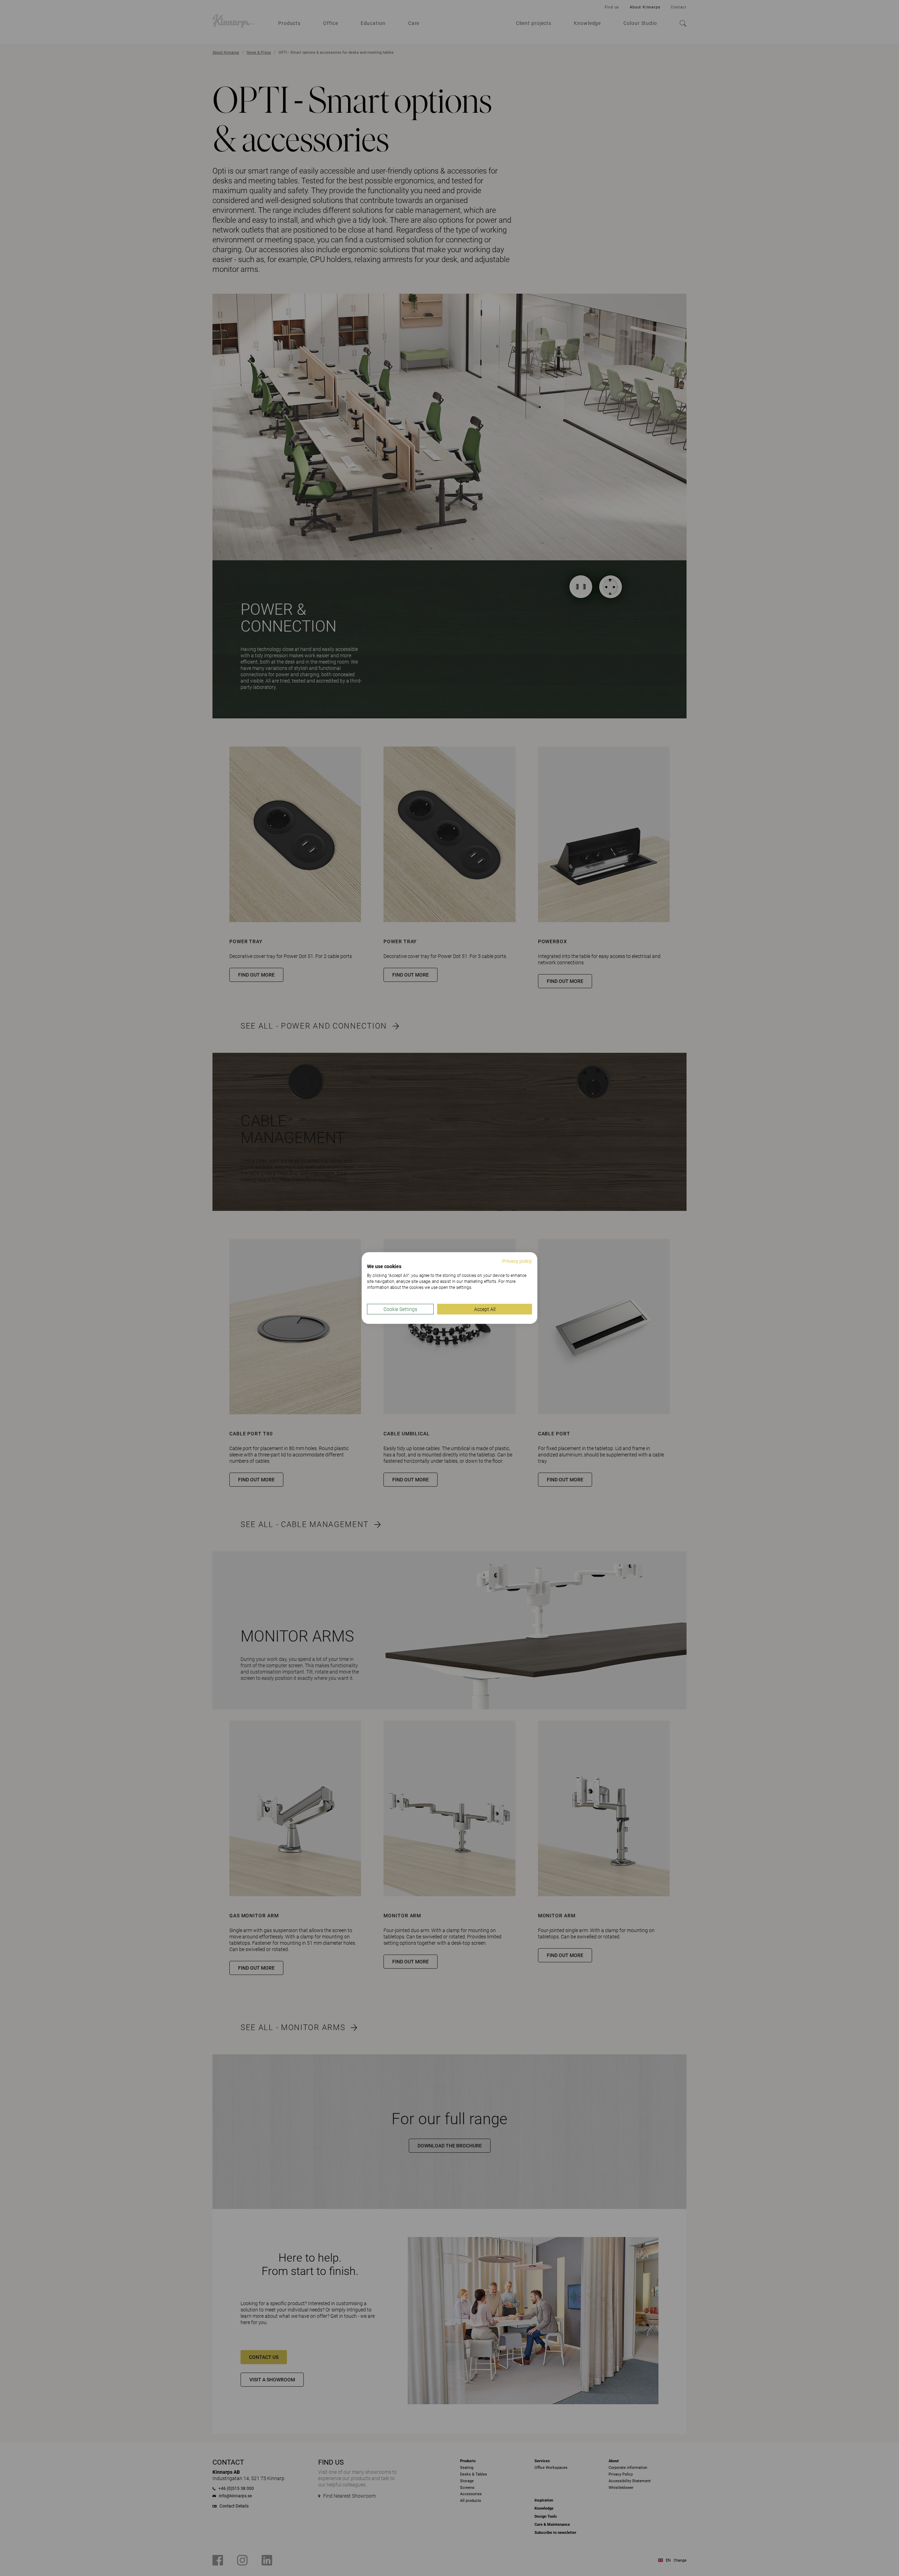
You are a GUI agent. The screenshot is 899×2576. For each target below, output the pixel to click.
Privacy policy (517, 1261)
